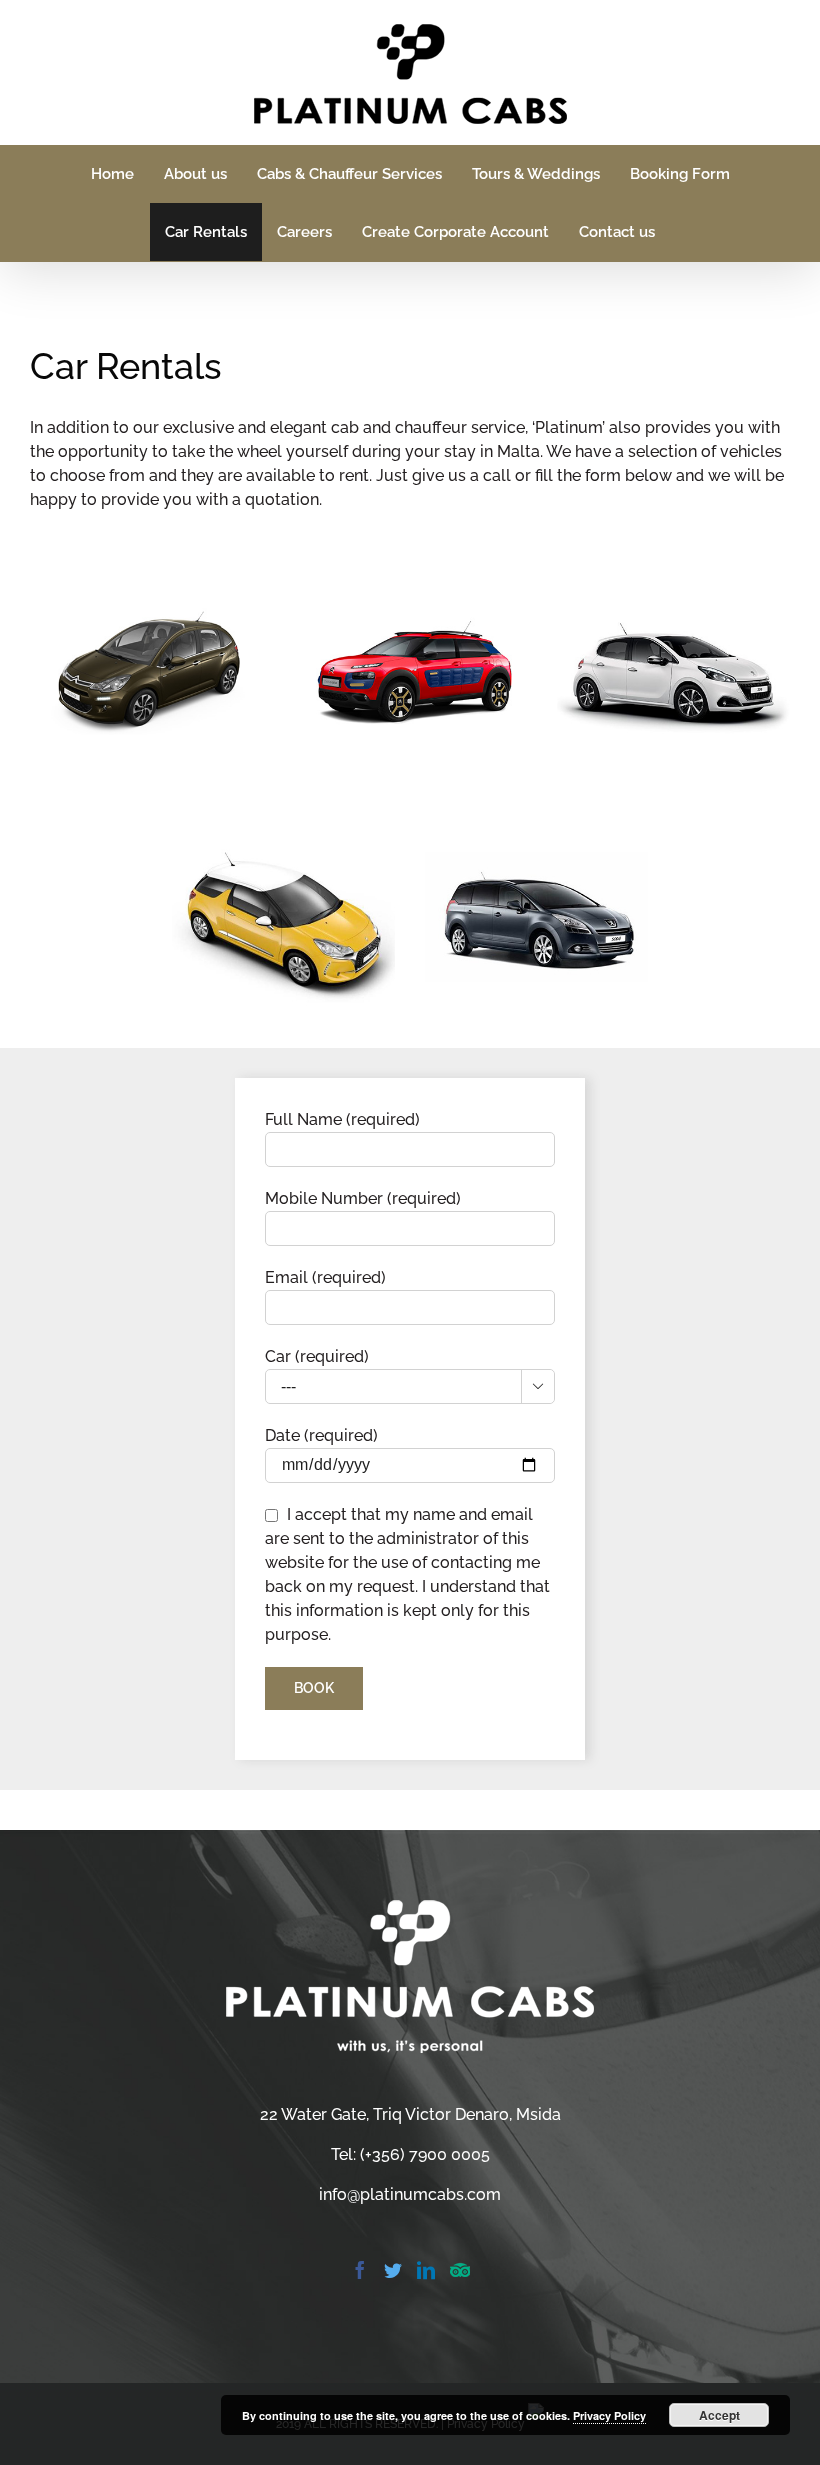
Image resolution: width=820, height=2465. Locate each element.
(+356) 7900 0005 (425, 2154)
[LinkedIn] (426, 2270)
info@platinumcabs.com (410, 2194)
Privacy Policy (609, 2415)
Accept (719, 2415)
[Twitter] (393, 2270)
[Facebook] (360, 2270)
